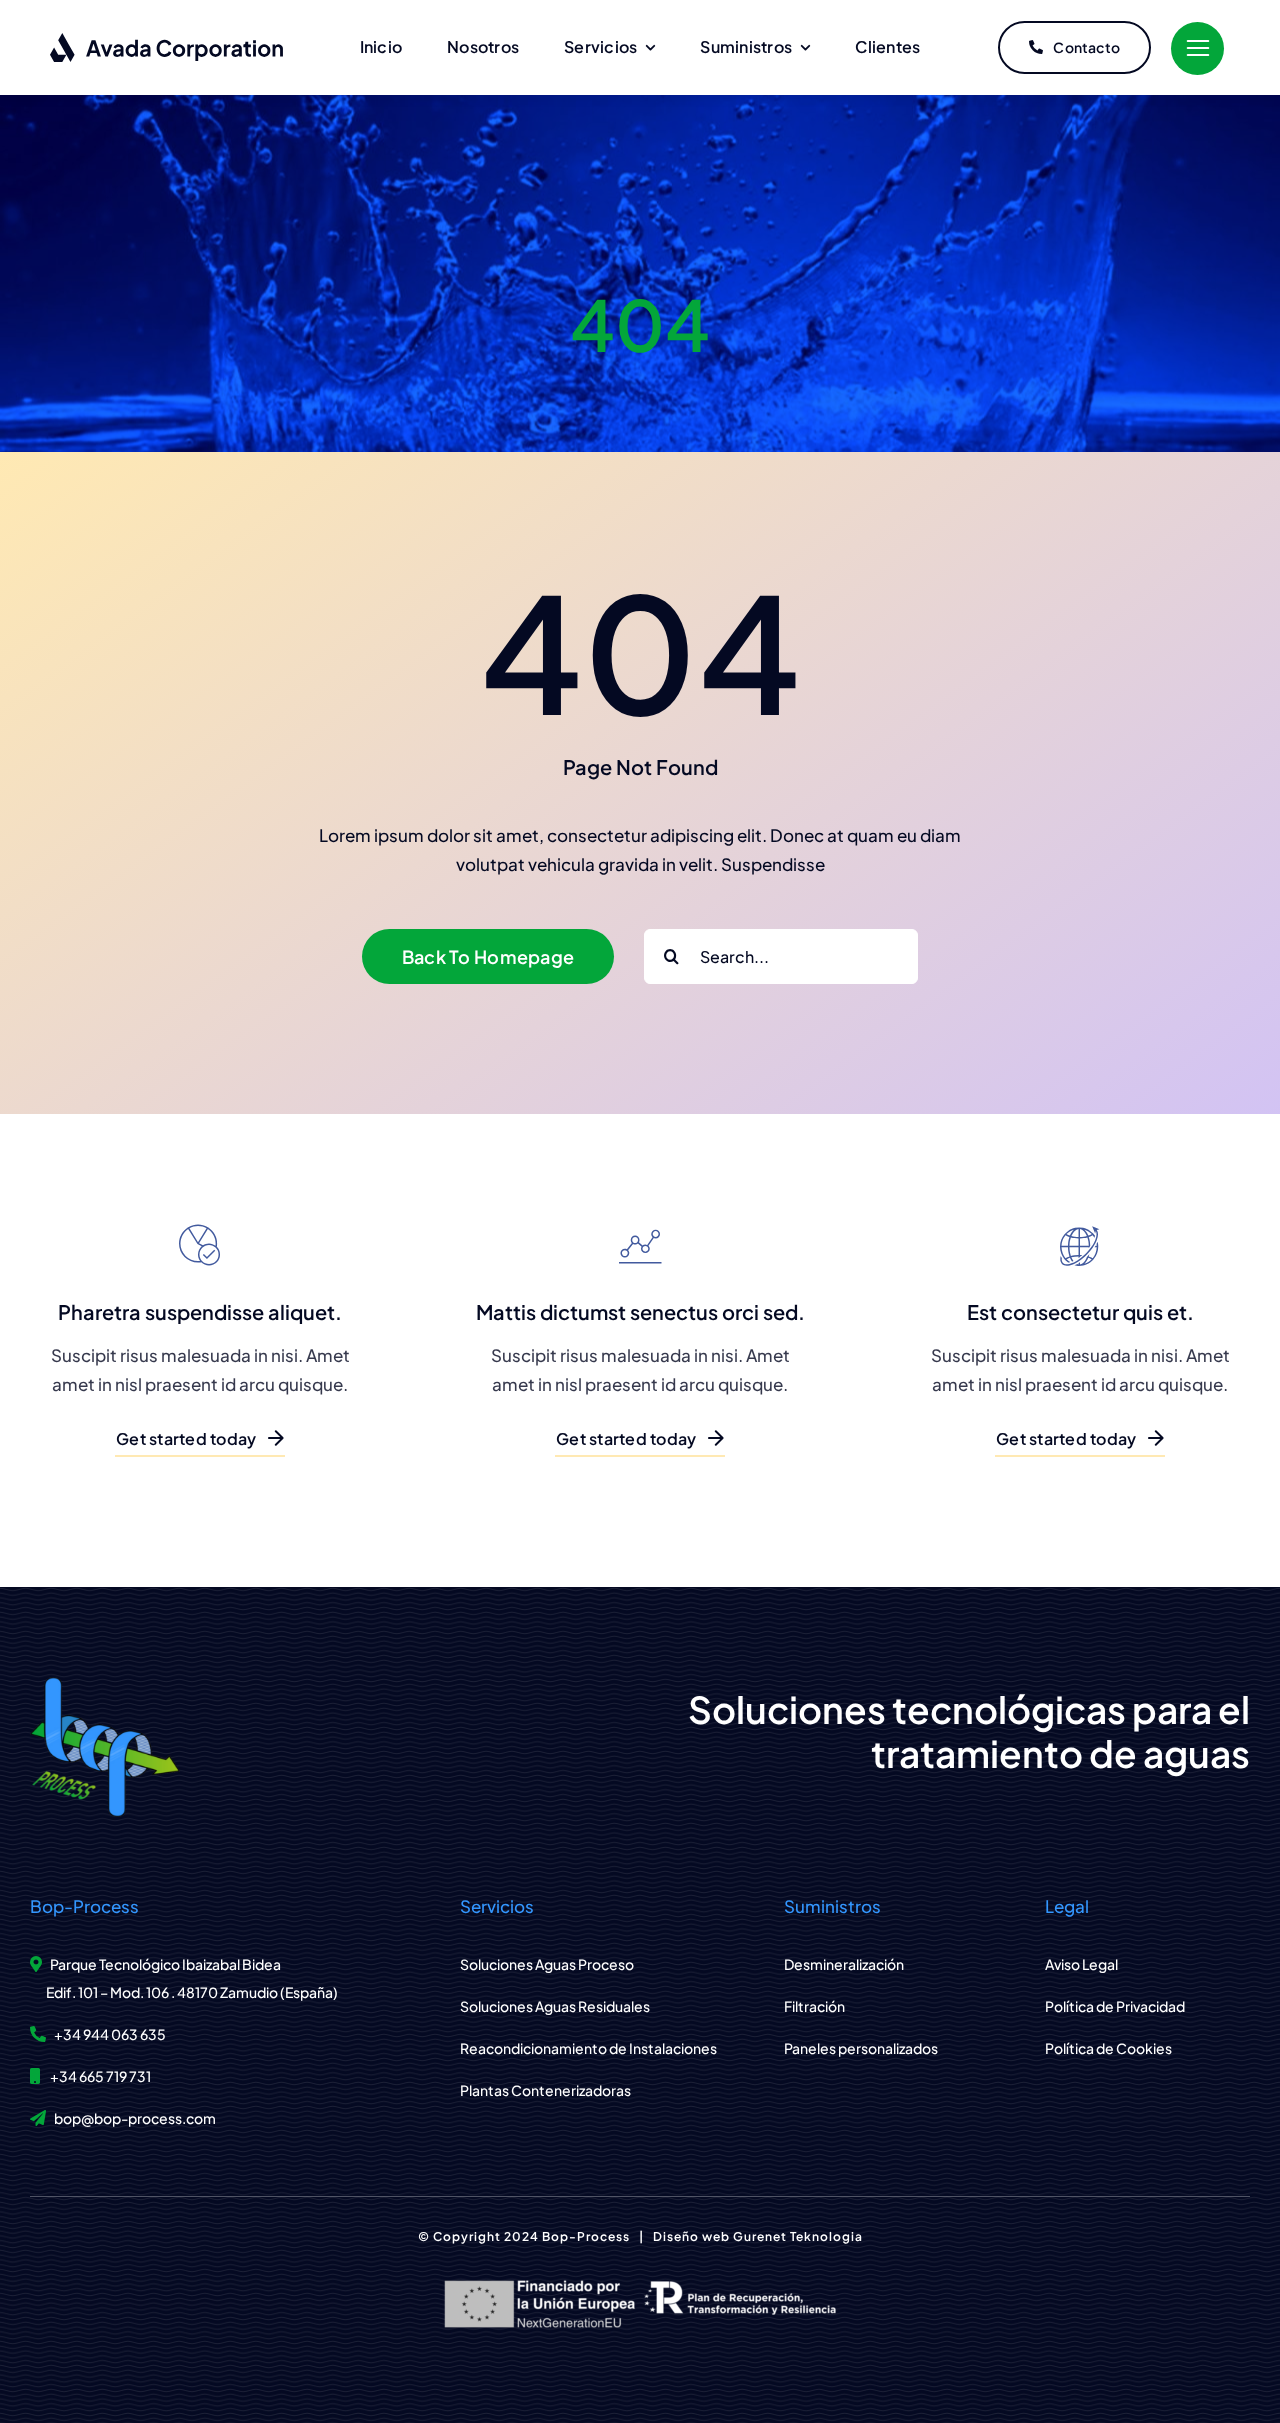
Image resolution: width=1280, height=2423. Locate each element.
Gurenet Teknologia (798, 2236)
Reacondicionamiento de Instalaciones (588, 2048)
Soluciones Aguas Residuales (555, 2006)
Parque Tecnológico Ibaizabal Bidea (165, 1964)
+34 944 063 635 (110, 2034)
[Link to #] (1197, 48)
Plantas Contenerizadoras (545, 2090)
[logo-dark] (167, 40)
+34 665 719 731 (100, 2076)
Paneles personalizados (861, 2048)
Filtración (814, 2006)
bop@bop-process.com (135, 2118)
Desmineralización (844, 1964)
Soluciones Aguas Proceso (547, 1964)
